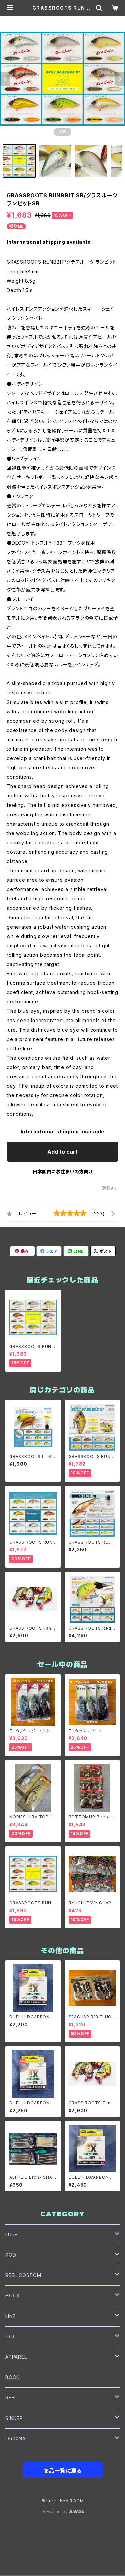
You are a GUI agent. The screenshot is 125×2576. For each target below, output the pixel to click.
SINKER (14, 2418)
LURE (11, 2234)
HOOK (13, 2296)
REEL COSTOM (23, 2275)
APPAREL (16, 2357)
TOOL (12, 2336)
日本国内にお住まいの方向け (63, 1171)
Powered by (55, 2512)
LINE (10, 2316)
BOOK (12, 2377)
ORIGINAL (17, 2438)
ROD (11, 2255)
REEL (11, 2398)
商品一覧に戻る (63, 2471)
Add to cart (62, 1152)
